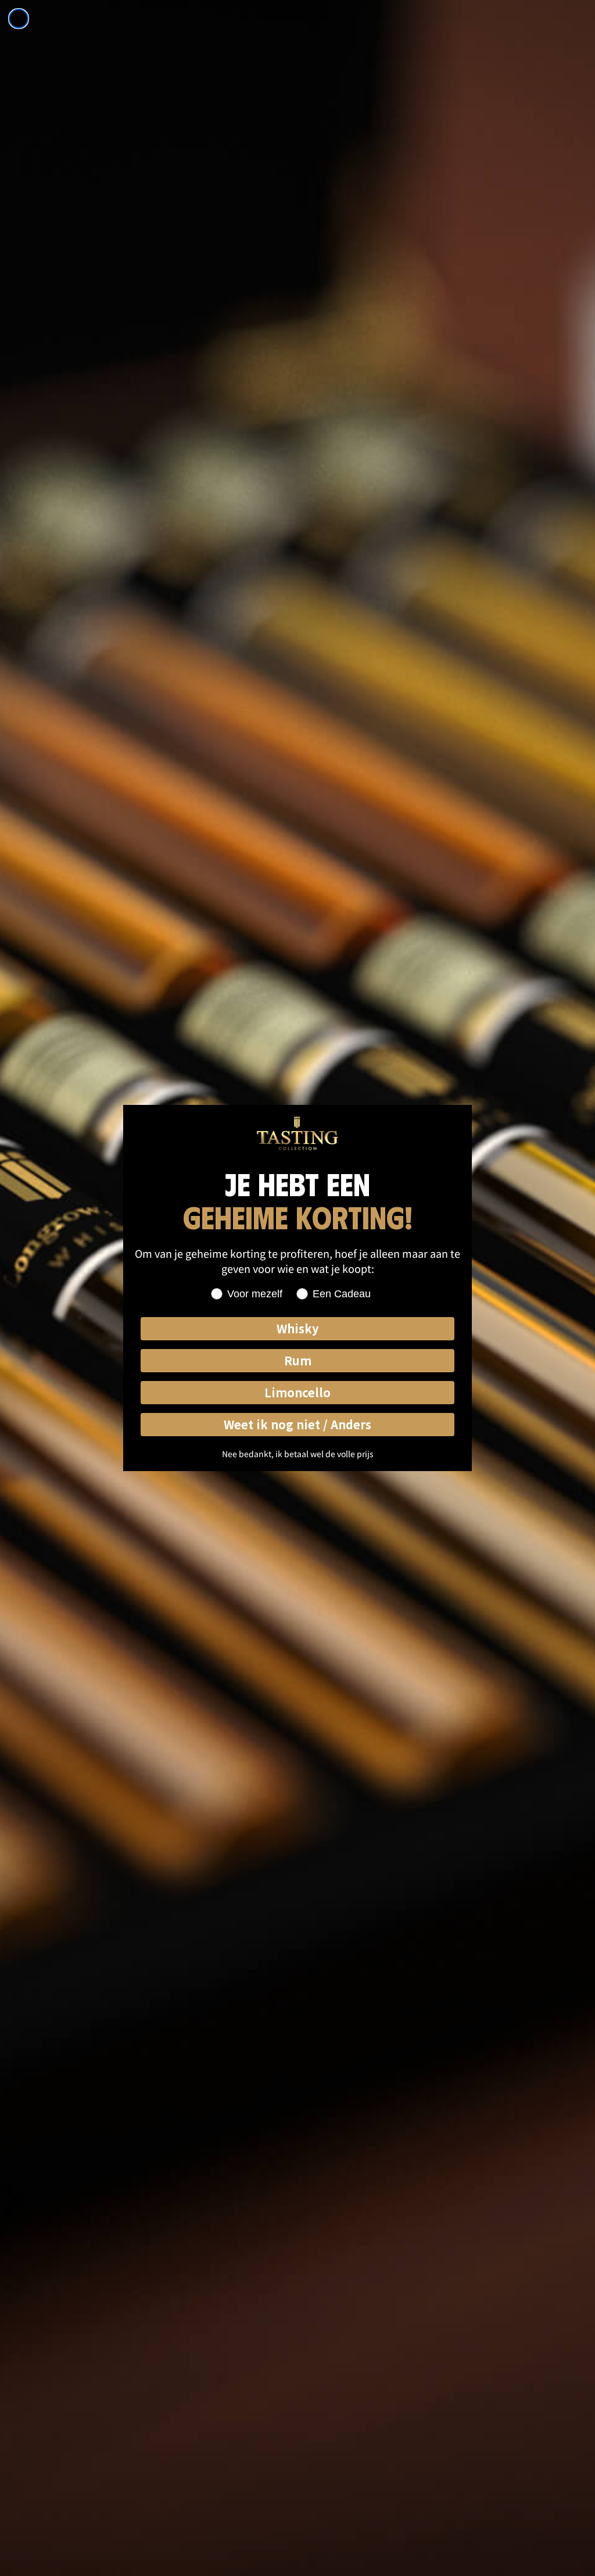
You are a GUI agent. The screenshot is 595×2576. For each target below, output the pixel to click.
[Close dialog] (19, 19)
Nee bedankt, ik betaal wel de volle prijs (298, 1454)
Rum (298, 1360)
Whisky (297, 1328)
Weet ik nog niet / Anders (297, 1424)
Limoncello (297, 1392)
